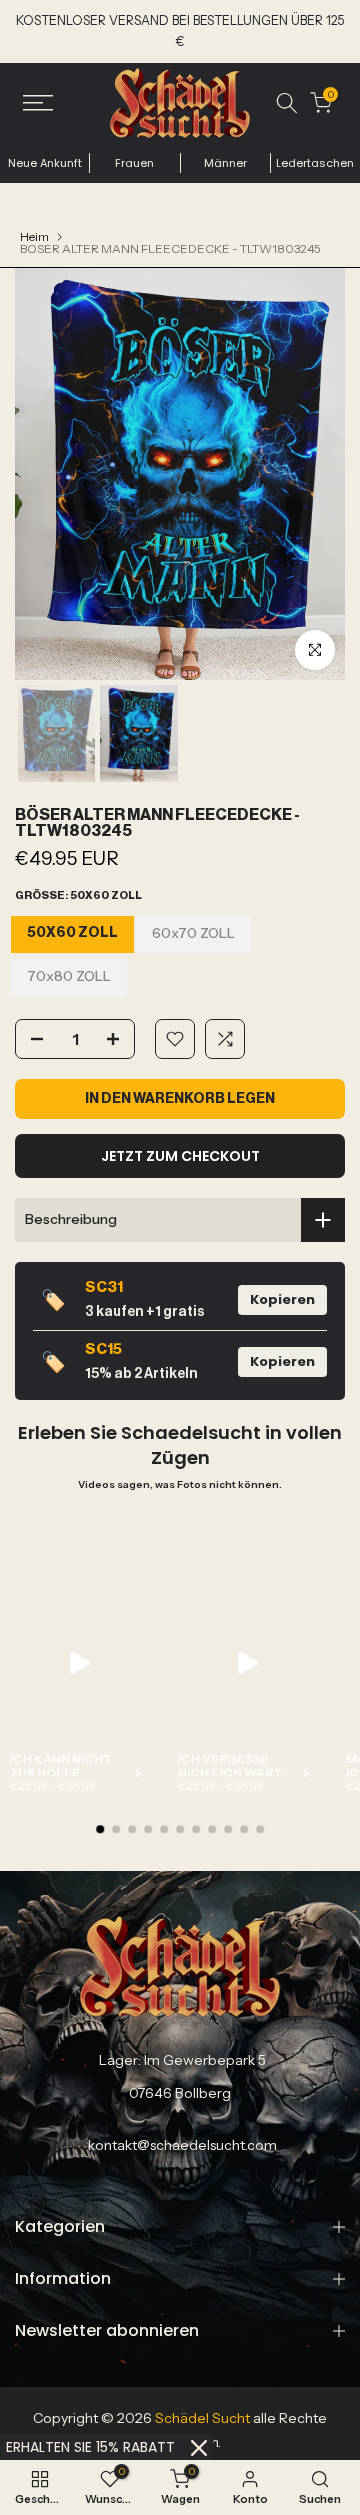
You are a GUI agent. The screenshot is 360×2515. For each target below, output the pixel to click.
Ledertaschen (315, 163)
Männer (225, 163)
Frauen (134, 163)
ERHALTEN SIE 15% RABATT (90, 2447)
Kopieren (282, 1299)
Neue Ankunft (45, 163)
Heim (34, 237)
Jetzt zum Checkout (180, 1156)
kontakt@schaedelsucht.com (182, 2144)
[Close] (199, 2448)
